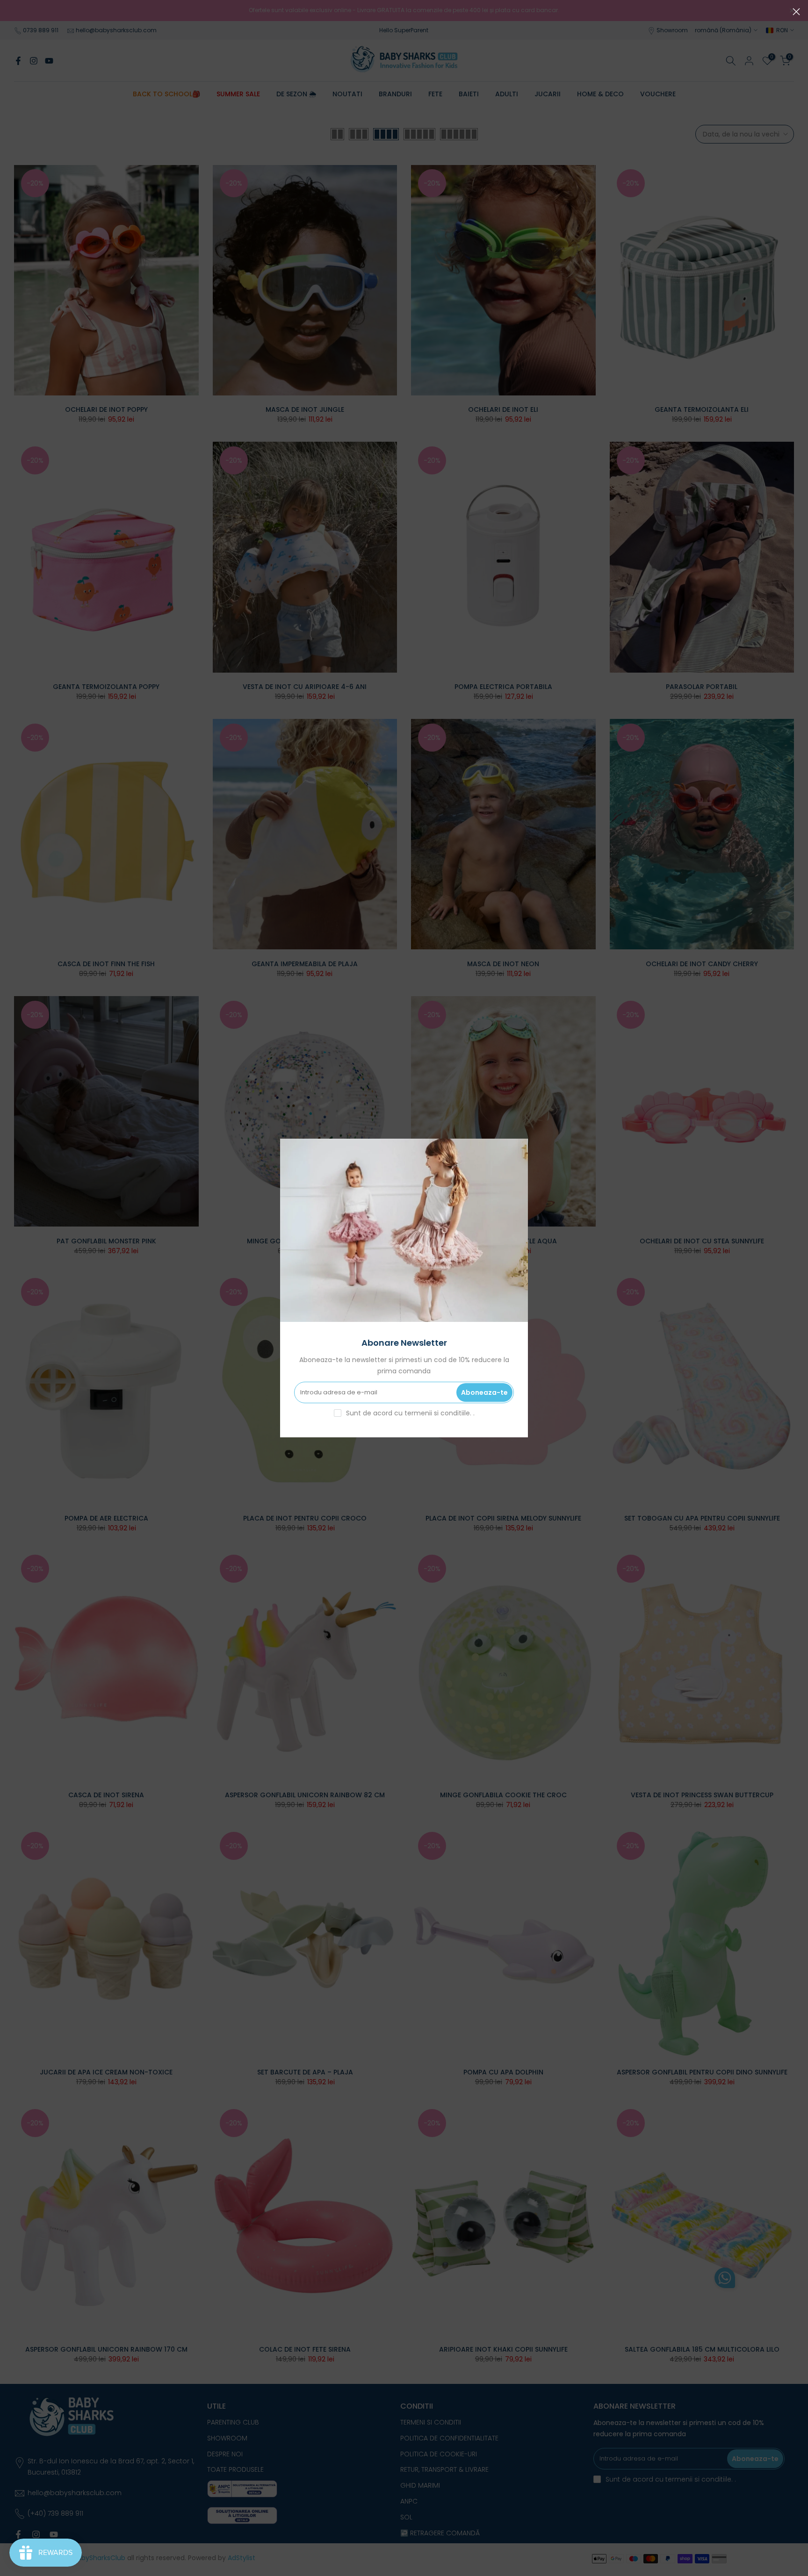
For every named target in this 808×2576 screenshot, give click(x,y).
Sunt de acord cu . (410, 1413)
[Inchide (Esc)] (796, 12)
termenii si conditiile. (439, 1413)
